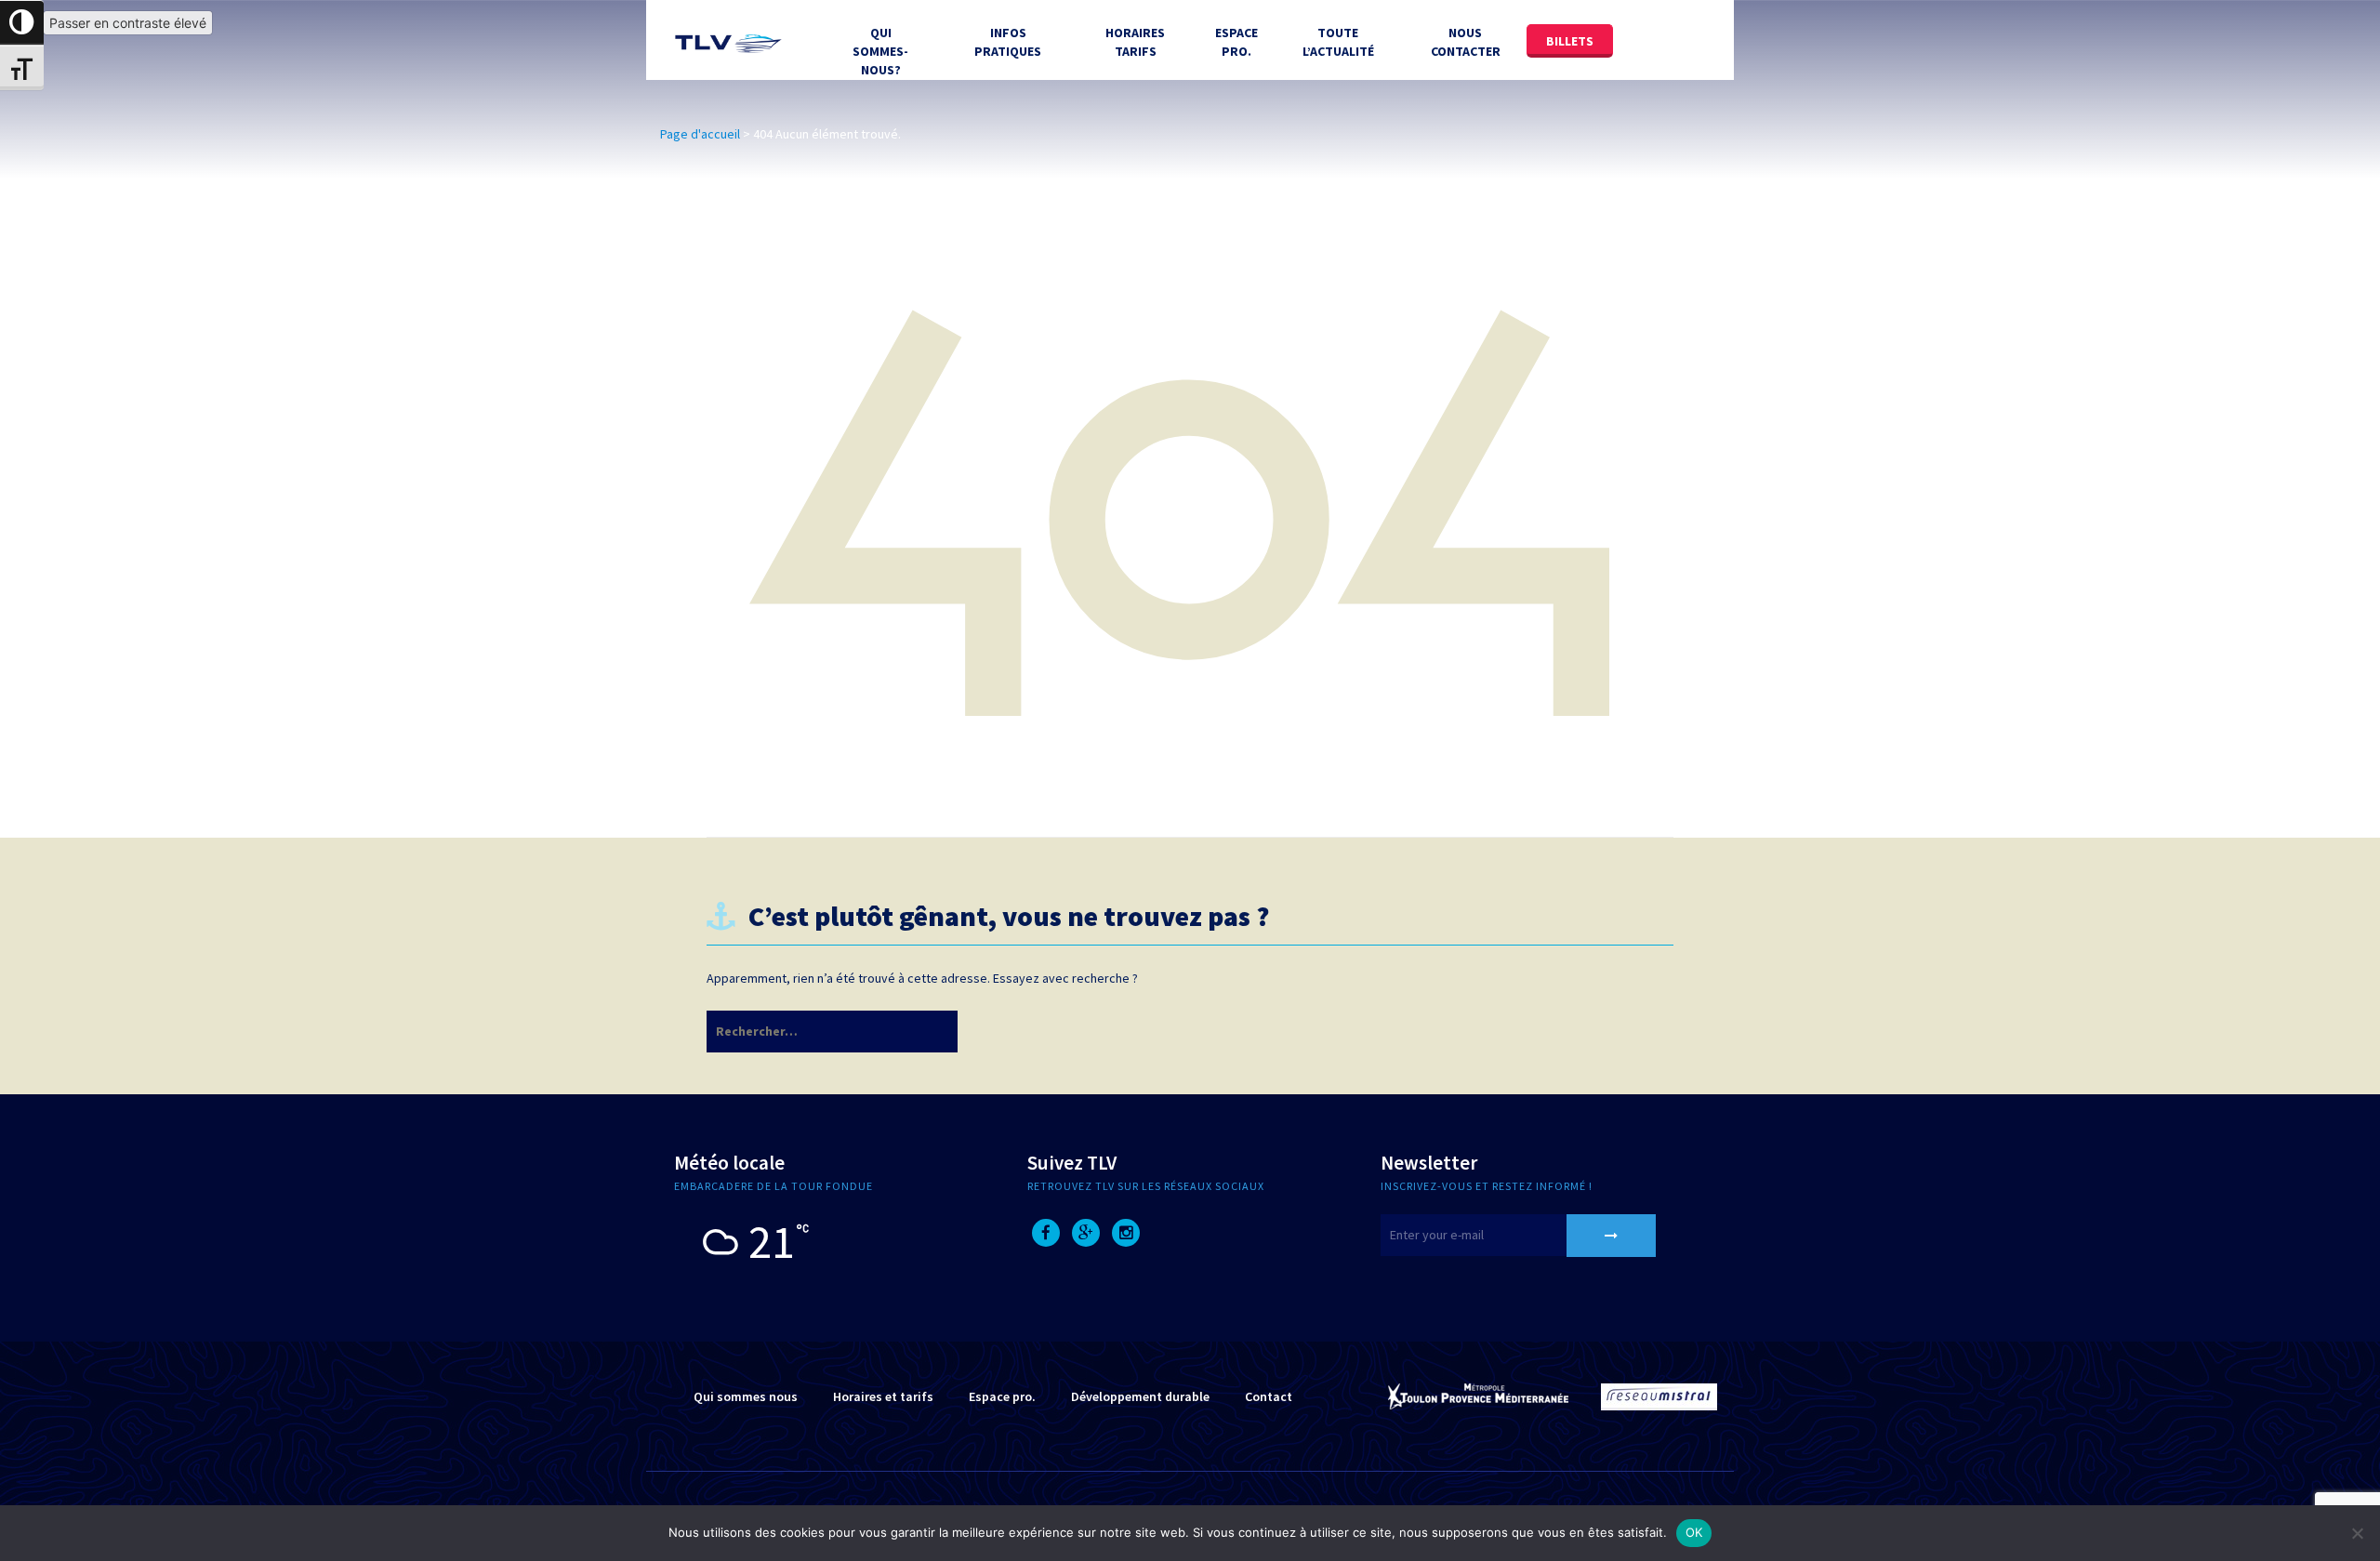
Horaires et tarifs (883, 1396)
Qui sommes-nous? (880, 51)
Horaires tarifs (1135, 42)
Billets (1570, 41)
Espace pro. (1002, 1396)
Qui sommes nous (746, 1396)
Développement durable (1140, 1396)
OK (1694, 1532)
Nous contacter (1466, 42)
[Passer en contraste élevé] (22, 23)
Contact (1269, 1396)
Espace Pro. (1236, 42)
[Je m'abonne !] (1611, 1236)
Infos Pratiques (1008, 42)
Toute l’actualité (1338, 42)
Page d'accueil (700, 134)
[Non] (2357, 1533)
